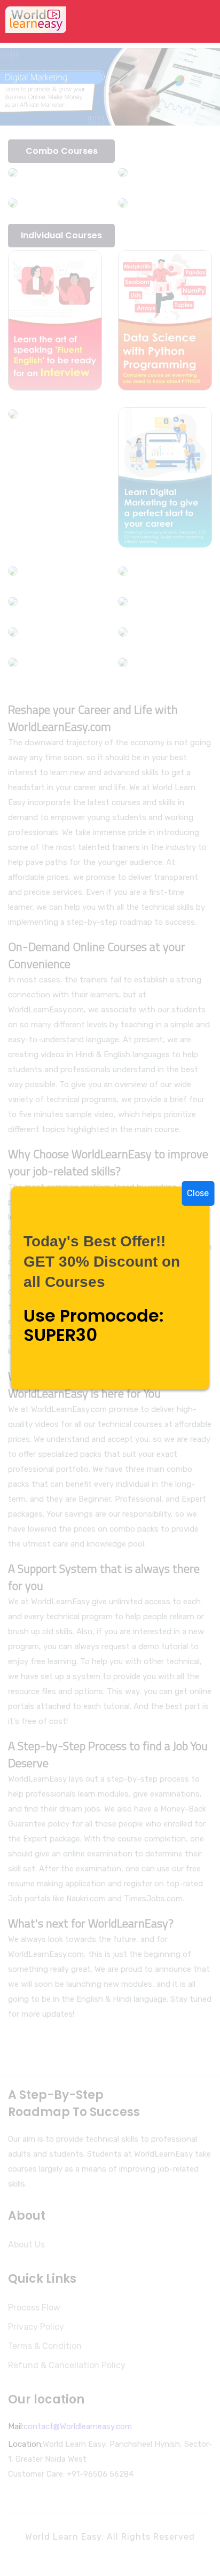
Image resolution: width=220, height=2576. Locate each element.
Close (198, 1193)
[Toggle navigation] (200, 21)
